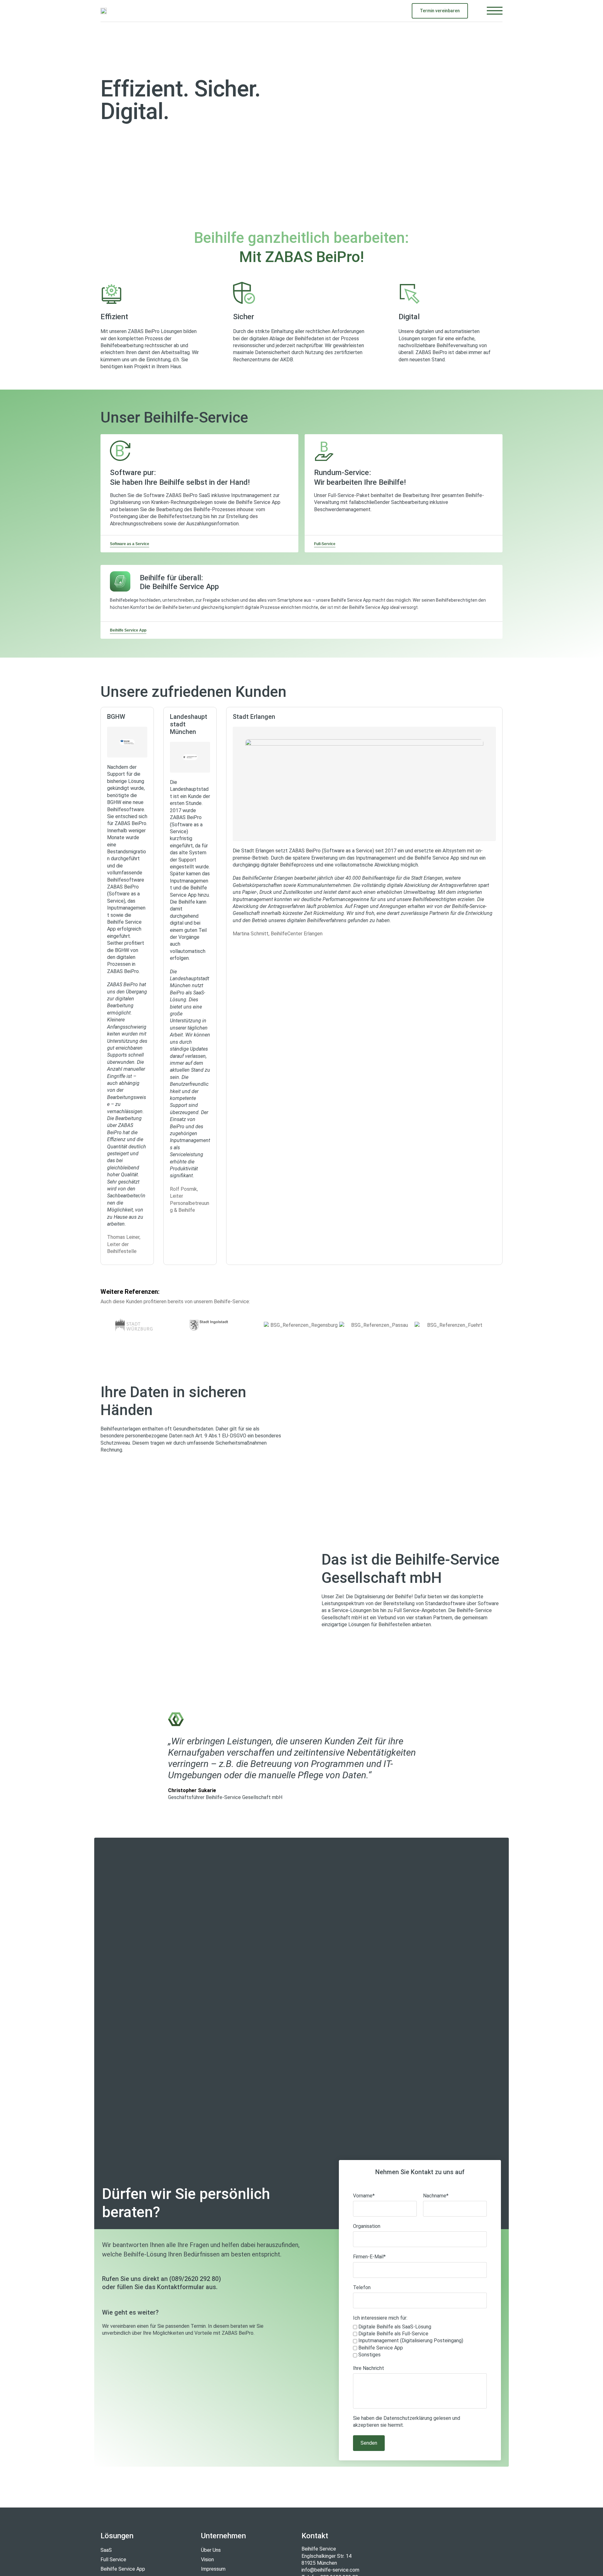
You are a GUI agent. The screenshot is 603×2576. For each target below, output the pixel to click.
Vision (207, 2560)
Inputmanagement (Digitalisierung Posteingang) (411, 2341)
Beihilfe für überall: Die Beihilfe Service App (179, 582)
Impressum (213, 2569)
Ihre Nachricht (369, 2368)
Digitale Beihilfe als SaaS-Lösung (395, 2327)
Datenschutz (398, 2418)
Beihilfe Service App (381, 2348)
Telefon (362, 2287)
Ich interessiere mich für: (380, 2318)
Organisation (367, 2226)
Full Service (113, 2560)
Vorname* (364, 2196)
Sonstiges (369, 2355)
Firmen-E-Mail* (369, 2257)
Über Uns (211, 2550)
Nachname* (436, 2196)
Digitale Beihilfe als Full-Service (393, 2334)
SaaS (106, 2550)
